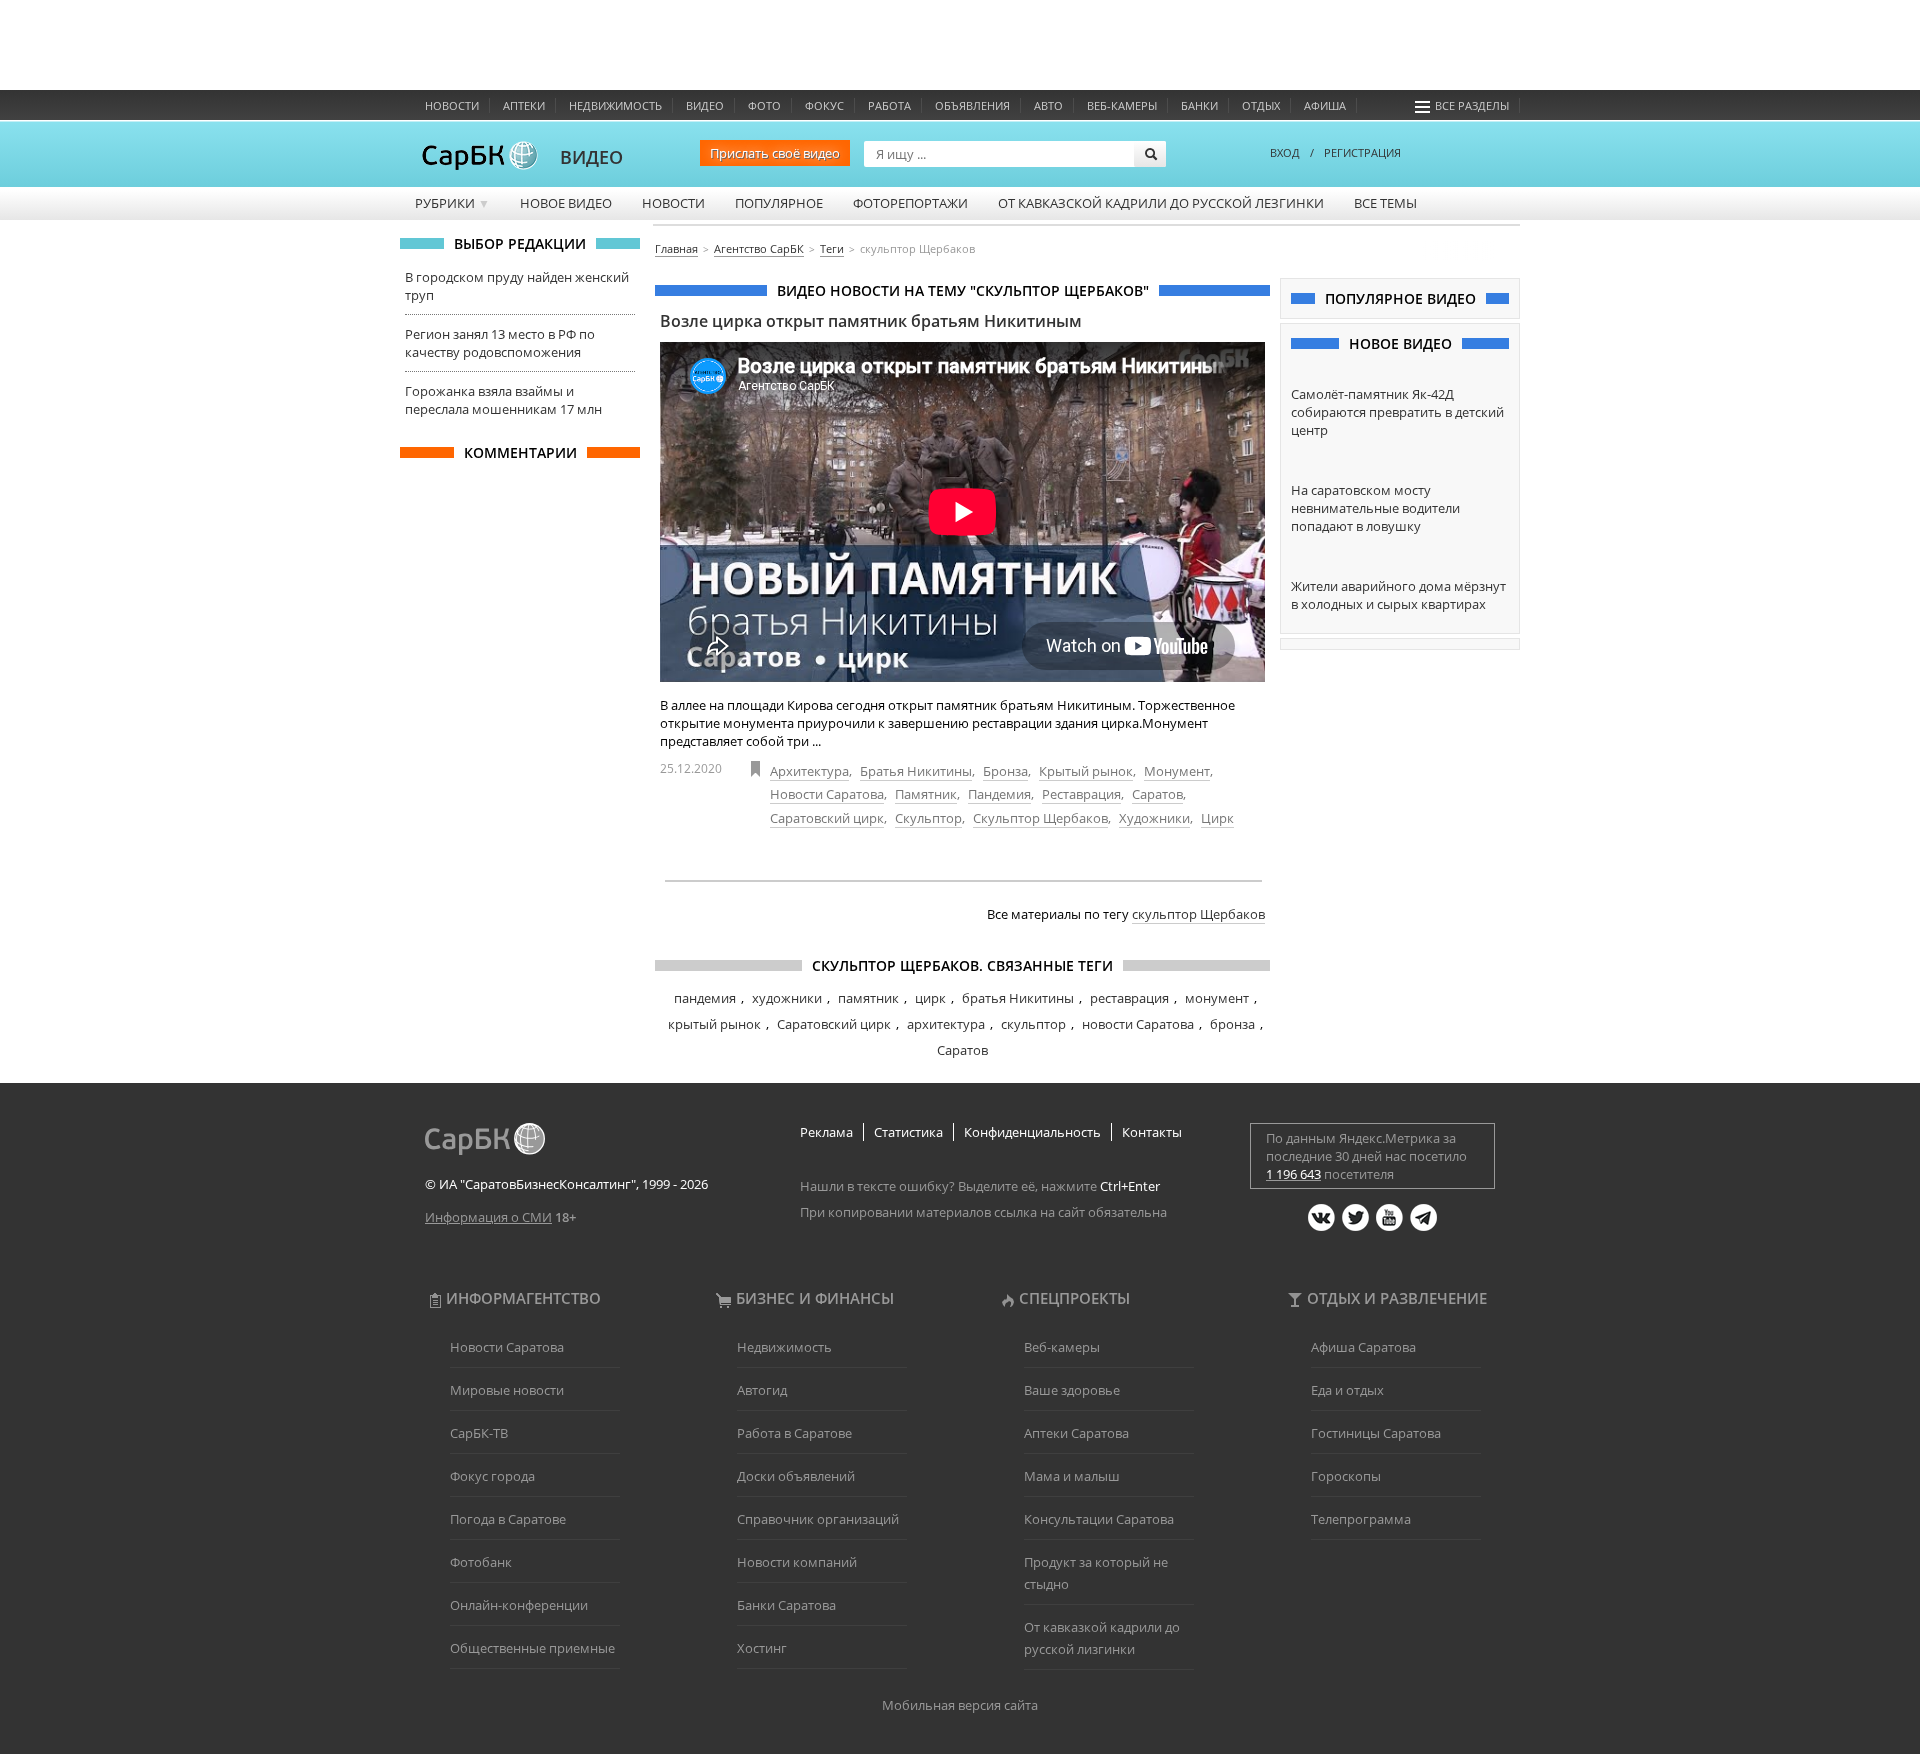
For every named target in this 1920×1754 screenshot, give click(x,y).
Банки (1199, 105)
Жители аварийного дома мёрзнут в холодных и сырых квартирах (1398, 595)
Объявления (972, 105)
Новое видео (566, 203)
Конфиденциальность (1032, 1132)
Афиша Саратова (1363, 1347)
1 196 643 (1293, 1174)
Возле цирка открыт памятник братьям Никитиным (871, 321)
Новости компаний (797, 1562)
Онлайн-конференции (519, 1605)
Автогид (762, 1390)
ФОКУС (824, 105)
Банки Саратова (786, 1605)
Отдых (1261, 105)
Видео (705, 105)
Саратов (1157, 794)
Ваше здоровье (1072, 1390)
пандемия (705, 998)
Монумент (1177, 771)
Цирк (1217, 818)
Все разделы (1472, 105)
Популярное (779, 203)
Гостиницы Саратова (1376, 1433)
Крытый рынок (1086, 771)
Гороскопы (1346, 1476)
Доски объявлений (796, 1476)
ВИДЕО (591, 157)
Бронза (1005, 771)
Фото (764, 105)
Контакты (1152, 1132)
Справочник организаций (818, 1519)
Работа (889, 105)
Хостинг (762, 1648)
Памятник (926, 794)
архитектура (946, 1024)
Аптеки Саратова (1076, 1433)
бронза (1232, 1024)
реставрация (1129, 998)
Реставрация (1081, 794)
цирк (930, 998)
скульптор (1033, 1024)
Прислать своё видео (775, 153)
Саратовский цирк (827, 818)
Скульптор (928, 818)
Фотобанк (481, 1562)
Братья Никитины (916, 771)
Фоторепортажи (910, 203)
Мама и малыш (1072, 1476)
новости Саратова (1138, 1024)
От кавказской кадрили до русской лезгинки (1161, 203)
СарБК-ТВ (479, 1433)
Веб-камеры (1122, 105)
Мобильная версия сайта (960, 1705)
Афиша (1325, 105)
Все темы (1385, 203)
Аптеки (524, 105)
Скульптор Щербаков (1040, 818)
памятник (868, 998)
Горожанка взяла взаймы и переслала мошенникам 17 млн (503, 400)
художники (787, 998)
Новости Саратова (827, 794)
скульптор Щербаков (1198, 914)
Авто (1048, 105)
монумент (1217, 998)
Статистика (908, 1132)
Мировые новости (507, 1390)
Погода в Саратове (508, 1519)
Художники (1154, 818)
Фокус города (492, 1476)
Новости (452, 105)
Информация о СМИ (488, 1217)
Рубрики (452, 203)
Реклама (826, 1132)
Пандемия (999, 794)
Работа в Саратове (794, 1433)
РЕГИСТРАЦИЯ (1362, 152)
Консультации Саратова (1099, 1519)
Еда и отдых (1347, 1390)
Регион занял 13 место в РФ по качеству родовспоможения (500, 343)
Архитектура (809, 771)
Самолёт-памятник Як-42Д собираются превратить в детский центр (1397, 412)
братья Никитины (1018, 998)
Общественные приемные (532, 1648)
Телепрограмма (1361, 1519)
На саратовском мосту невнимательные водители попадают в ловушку (1375, 508)
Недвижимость (615, 105)
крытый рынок (714, 1024)
